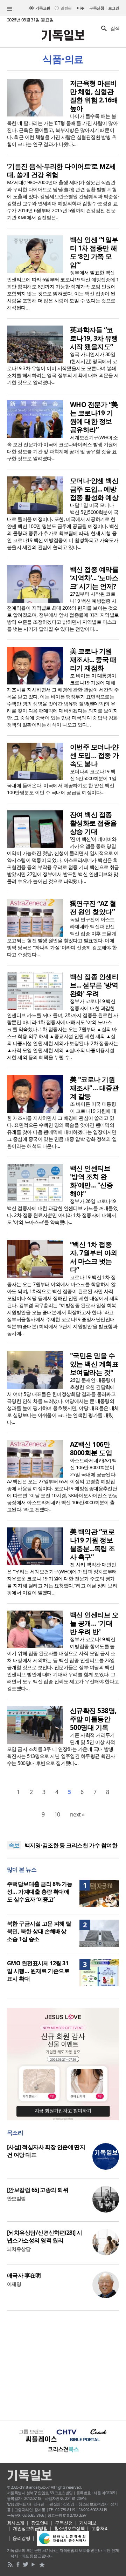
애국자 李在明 (24, 2275)
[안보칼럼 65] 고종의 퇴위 (38, 2190)
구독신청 (97, 8)
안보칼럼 (16, 2198)
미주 (81, 8)
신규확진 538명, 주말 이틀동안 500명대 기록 (93, 1719)
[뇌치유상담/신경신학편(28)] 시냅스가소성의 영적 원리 (44, 2236)
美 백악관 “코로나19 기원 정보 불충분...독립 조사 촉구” (92, 1544)
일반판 (66, 8)
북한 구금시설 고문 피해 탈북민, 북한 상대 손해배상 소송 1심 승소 (39, 1931)
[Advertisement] (63, 2365)
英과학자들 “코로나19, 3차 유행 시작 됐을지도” (94, 338)
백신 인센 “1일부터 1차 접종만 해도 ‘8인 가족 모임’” (94, 252)
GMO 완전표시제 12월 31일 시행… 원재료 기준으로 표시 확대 (38, 1971)
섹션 (9, 9)
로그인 (114, 8)
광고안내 (40, 2523)
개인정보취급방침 (30, 2528)
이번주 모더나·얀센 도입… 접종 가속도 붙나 (94, 755)
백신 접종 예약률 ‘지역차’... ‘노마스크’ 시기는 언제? (94, 578)
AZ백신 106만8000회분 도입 (91, 1448)
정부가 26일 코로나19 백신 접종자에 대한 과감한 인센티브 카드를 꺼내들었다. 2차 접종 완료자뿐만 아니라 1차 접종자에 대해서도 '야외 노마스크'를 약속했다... (62, 1212)
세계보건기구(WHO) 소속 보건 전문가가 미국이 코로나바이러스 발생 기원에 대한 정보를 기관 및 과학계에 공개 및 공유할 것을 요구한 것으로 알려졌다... (62, 448)
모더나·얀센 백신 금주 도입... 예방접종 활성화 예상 (94, 489)
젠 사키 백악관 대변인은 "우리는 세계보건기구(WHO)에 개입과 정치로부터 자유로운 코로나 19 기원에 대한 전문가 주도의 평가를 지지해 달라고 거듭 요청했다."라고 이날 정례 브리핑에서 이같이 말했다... (62, 1578)
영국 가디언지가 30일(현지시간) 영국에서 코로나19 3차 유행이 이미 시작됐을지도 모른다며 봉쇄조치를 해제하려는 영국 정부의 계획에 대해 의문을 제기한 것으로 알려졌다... (63, 368)
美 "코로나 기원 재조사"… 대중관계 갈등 (94, 1088)
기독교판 (43, 8)
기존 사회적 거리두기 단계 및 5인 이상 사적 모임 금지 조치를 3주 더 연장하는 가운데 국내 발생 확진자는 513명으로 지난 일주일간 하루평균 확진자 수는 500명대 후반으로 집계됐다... (61, 1749)
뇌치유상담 (19, 2249)
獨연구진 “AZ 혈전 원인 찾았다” (93, 908)
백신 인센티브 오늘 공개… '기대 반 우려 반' (94, 1623)
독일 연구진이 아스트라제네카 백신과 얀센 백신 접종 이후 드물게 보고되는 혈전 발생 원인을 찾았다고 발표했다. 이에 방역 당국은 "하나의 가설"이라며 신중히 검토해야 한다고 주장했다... (62, 937)
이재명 (14, 2284)
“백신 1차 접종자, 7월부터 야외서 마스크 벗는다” (93, 1257)
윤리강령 (21, 2538)
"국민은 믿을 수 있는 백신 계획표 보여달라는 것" (94, 1364)
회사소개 (16, 2523)
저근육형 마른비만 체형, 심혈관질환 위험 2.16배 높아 (94, 96)
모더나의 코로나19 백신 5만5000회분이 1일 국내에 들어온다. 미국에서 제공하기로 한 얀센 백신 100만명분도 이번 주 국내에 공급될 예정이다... (62, 782)
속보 (14, 1845)
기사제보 (88, 2523)
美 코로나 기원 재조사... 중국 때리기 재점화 (93, 660)
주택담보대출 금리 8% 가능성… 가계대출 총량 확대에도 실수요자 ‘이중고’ (40, 1892)
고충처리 (100, 2528)
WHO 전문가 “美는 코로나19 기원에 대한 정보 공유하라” (94, 417)
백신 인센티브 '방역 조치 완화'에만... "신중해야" (92, 1181)
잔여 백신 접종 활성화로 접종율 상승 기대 (93, 823)
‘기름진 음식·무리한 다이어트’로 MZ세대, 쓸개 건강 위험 (61, 170)
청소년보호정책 (69, 2528)
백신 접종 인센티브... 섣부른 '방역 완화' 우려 (94, 985)
